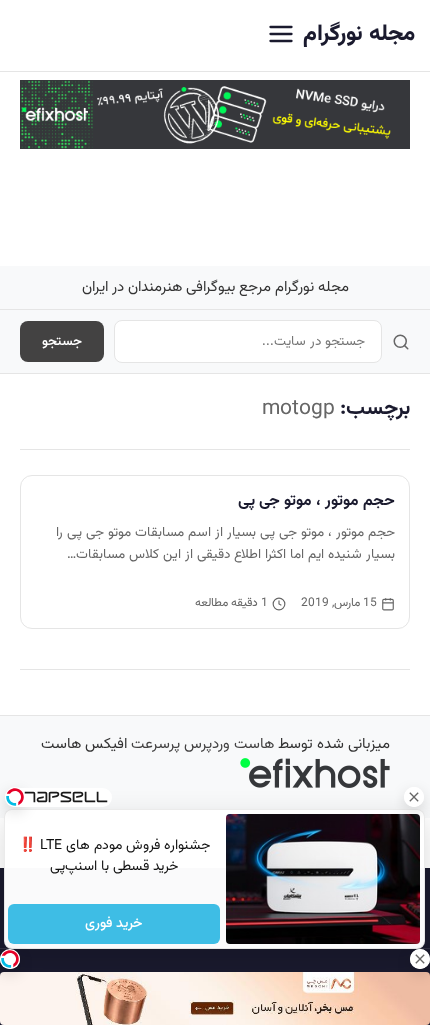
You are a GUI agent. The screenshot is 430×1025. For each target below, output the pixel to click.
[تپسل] (10, 959)
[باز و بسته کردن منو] (281, 35)
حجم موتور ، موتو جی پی (316, 501)
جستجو (62, 341)
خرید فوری (114, 924)
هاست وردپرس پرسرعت (202, 744)
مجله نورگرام (359, 34)
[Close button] (415, 797)
